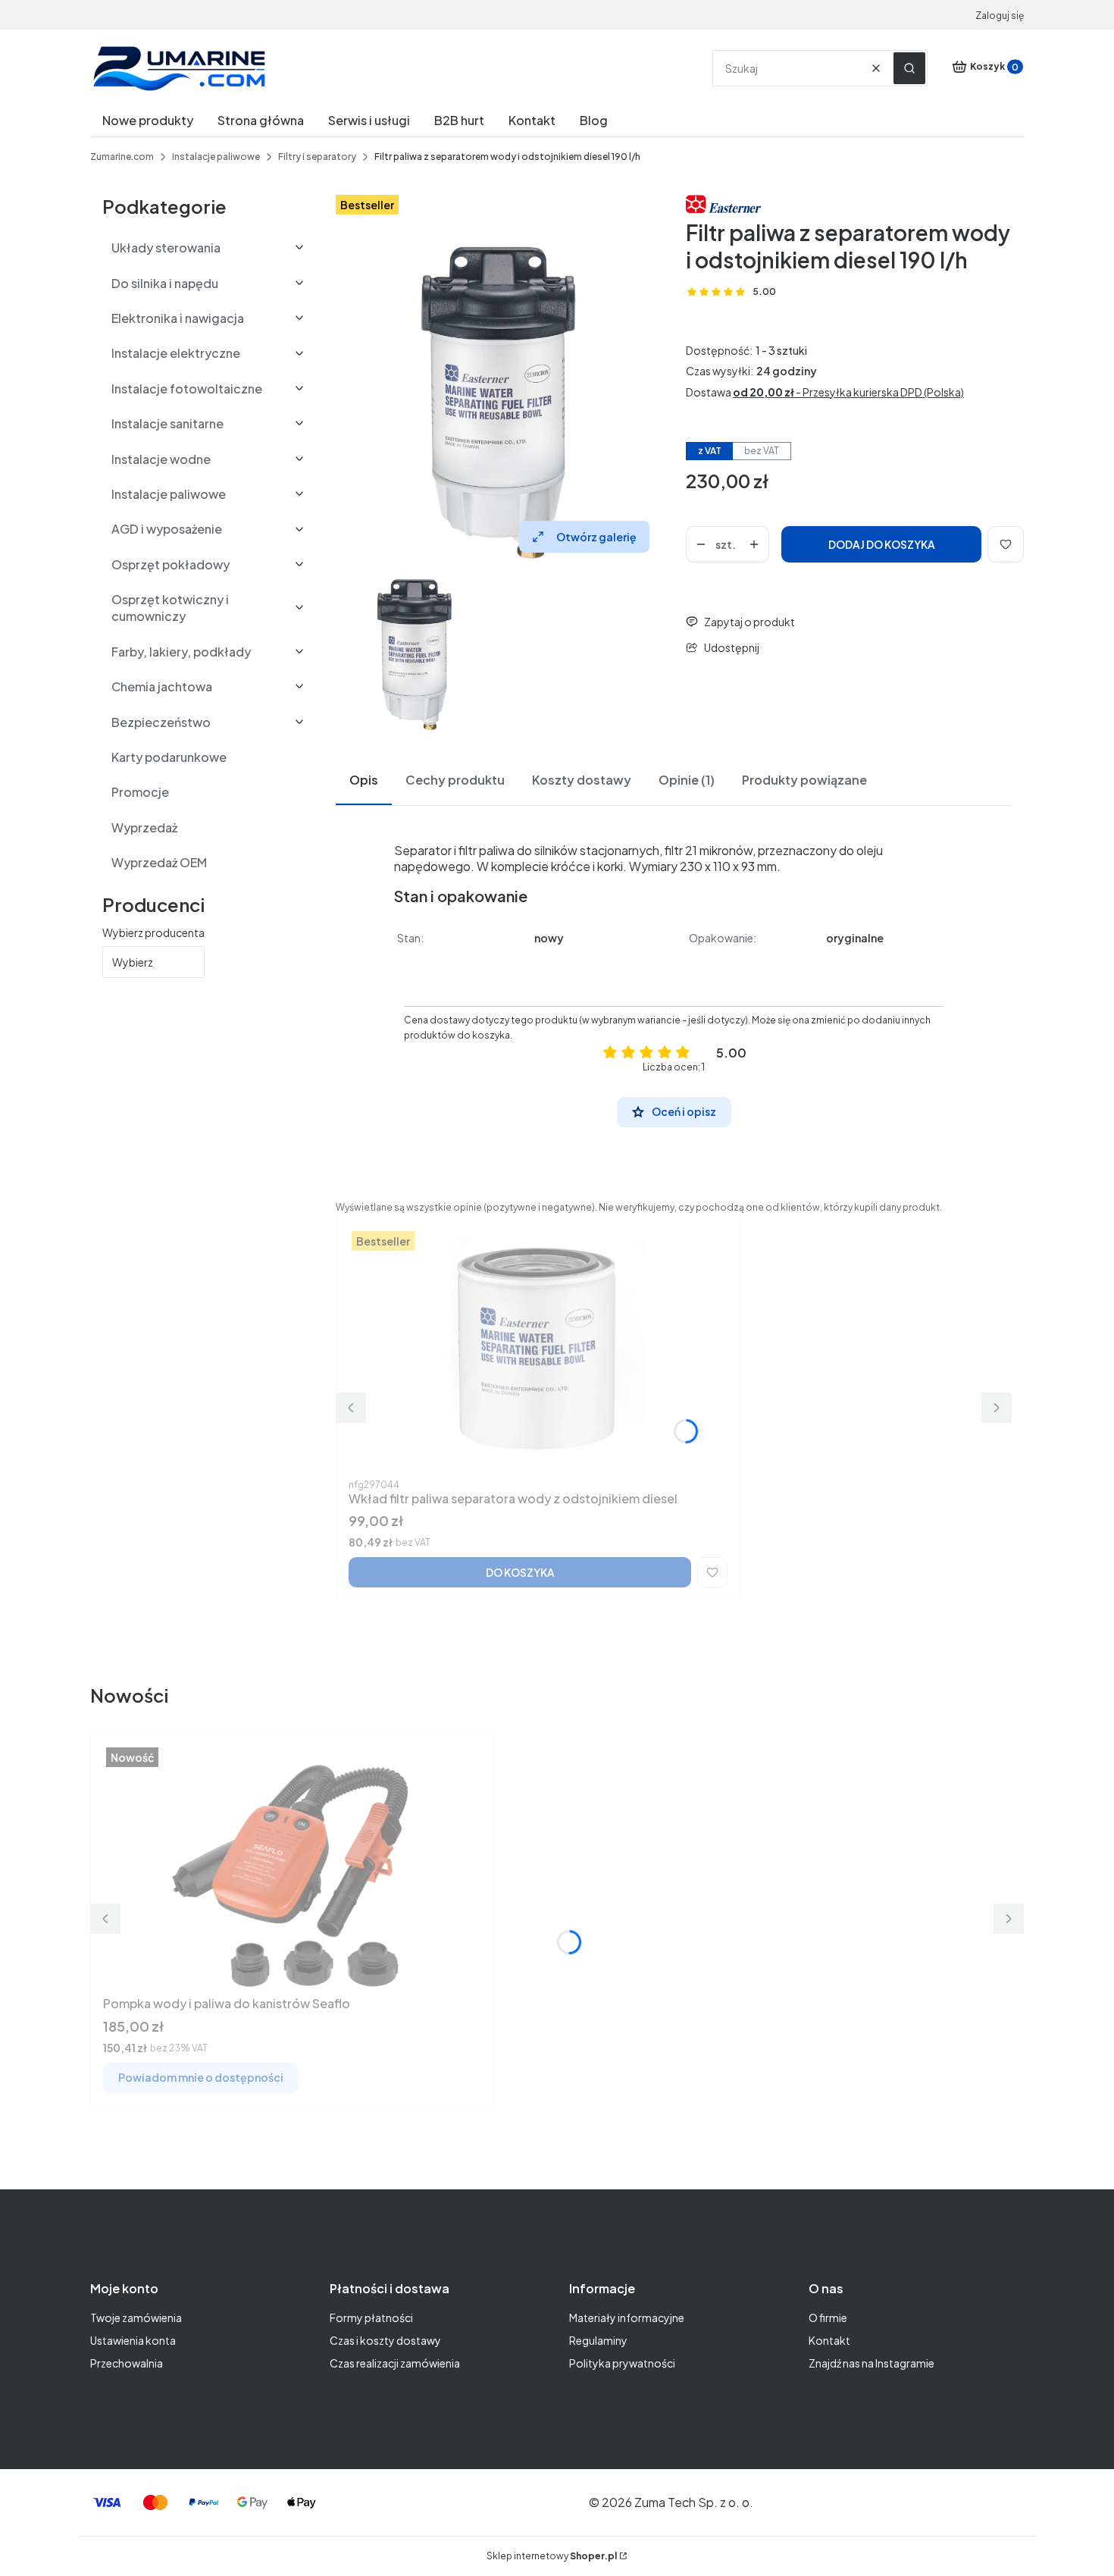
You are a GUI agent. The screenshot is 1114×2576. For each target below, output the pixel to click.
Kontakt (829, 2340)
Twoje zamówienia (136, 2317)
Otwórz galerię (596, 537)
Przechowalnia (127, 2363)
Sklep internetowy (552, 2556)
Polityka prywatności (622, 2363)
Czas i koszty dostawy (385, 2340)
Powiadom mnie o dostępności (201, 2077)
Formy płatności (371, 2317)
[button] (909, 68)
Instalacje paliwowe (216, 157)
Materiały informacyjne (627, 2317)
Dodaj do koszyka (882, 544)
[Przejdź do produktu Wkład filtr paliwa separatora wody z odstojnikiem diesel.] (538, 1351)
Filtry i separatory (317, 157)
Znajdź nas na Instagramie (871, 2363)
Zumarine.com (122, 157)
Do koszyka (520, 1572)
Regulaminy (598, 2340)
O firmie (828, 2317)
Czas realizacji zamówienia (395, 2363)
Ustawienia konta (133, 2340)
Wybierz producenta (153, 932)
